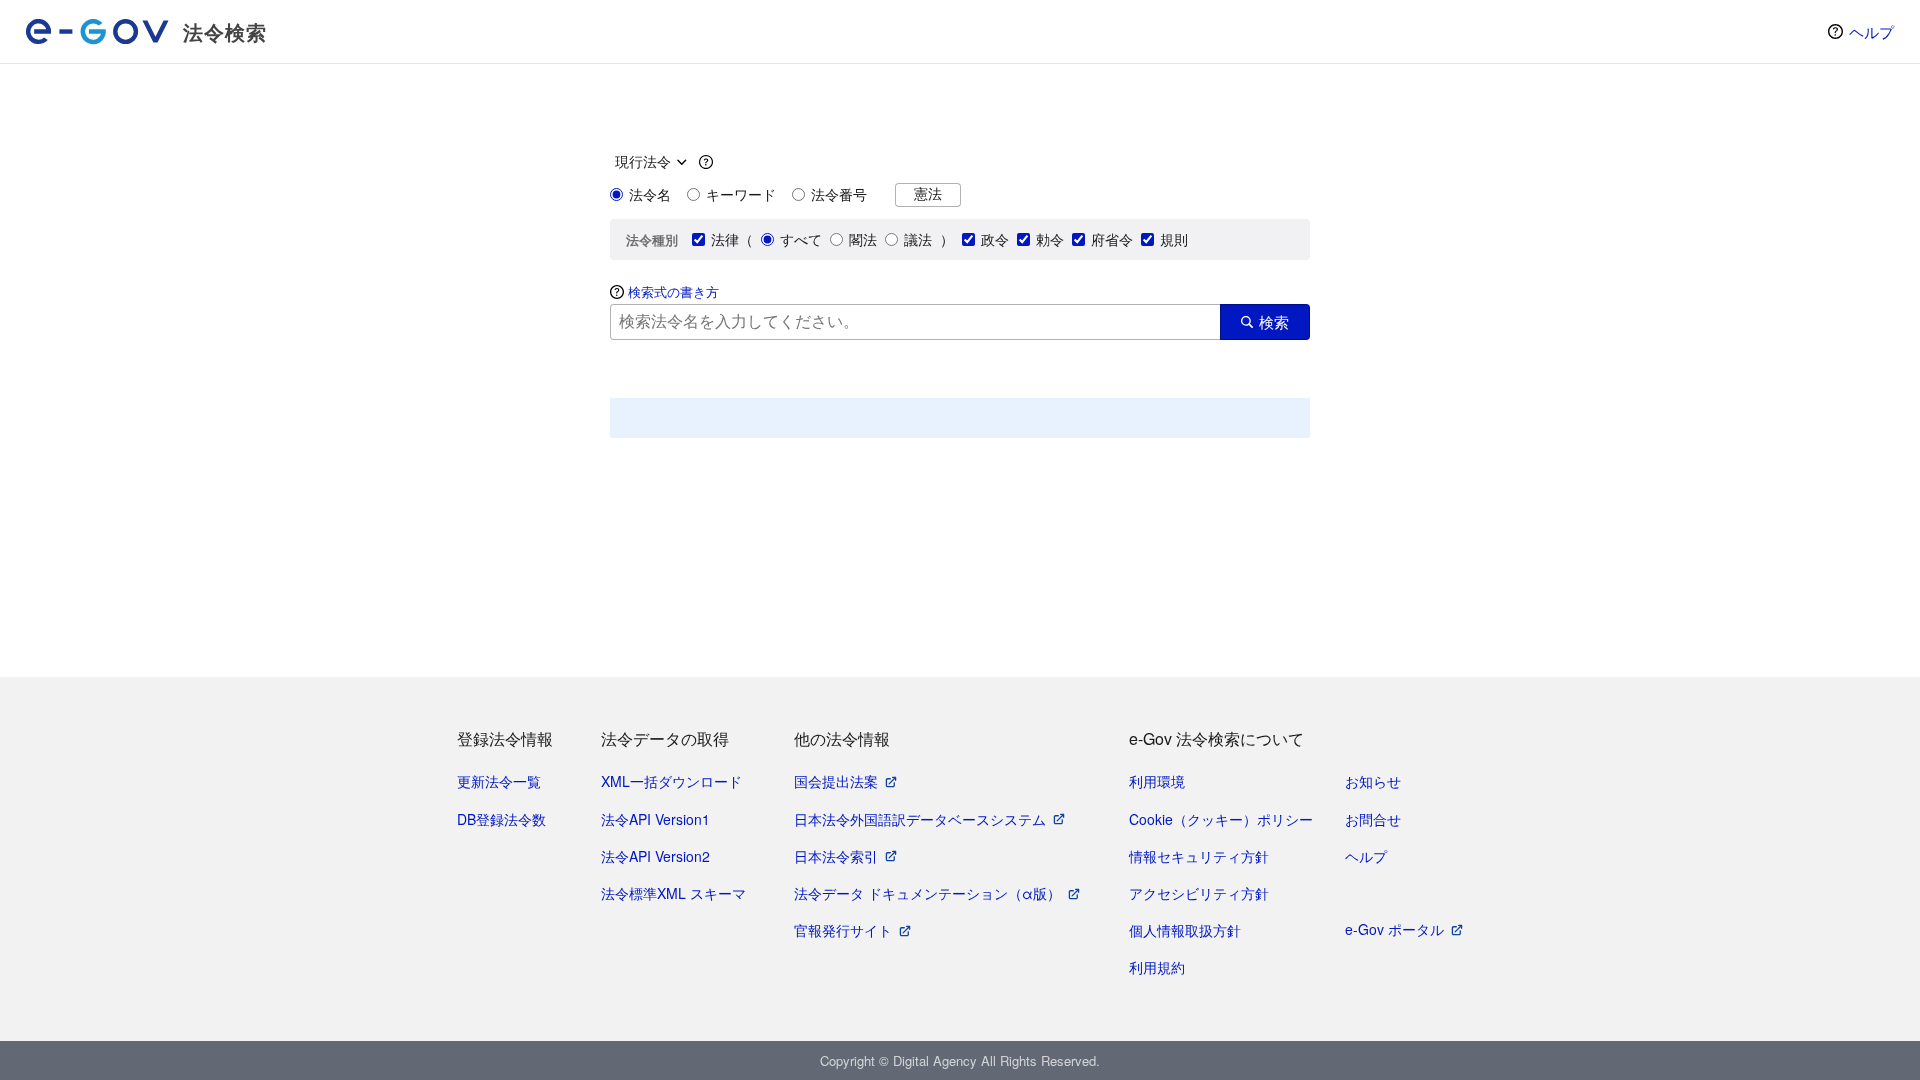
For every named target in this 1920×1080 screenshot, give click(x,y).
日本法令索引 (836, 856)
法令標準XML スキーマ (673, 893)
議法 (918, 239)
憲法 (928, 193)
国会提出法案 (836, 781)
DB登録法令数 (501, 819)
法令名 (650, 194)
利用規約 (1157, 967)
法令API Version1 (655, 819)
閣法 (863, 239)
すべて (801, 239)
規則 (1174, 239)
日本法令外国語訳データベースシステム (920, 819)
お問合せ (1373, 819)
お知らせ (1373, 781)
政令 (995, 239)
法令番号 (839, 194)
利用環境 (1157, 781)
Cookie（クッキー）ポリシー (1221, 819)
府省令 (1112, 239)
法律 (725, 239)
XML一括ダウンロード (671, 781)
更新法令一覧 (499, 781)
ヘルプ (1871, 31)
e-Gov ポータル (1394, 929)
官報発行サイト (843, 930)
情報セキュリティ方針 (1199, 856)
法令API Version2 (655, 856)
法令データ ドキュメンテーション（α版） (927, 893)
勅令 (1050, 239)
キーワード (741, 194)
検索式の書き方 (673, 291)
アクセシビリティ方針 (1199, 893)
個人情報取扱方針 (1185, 930)
